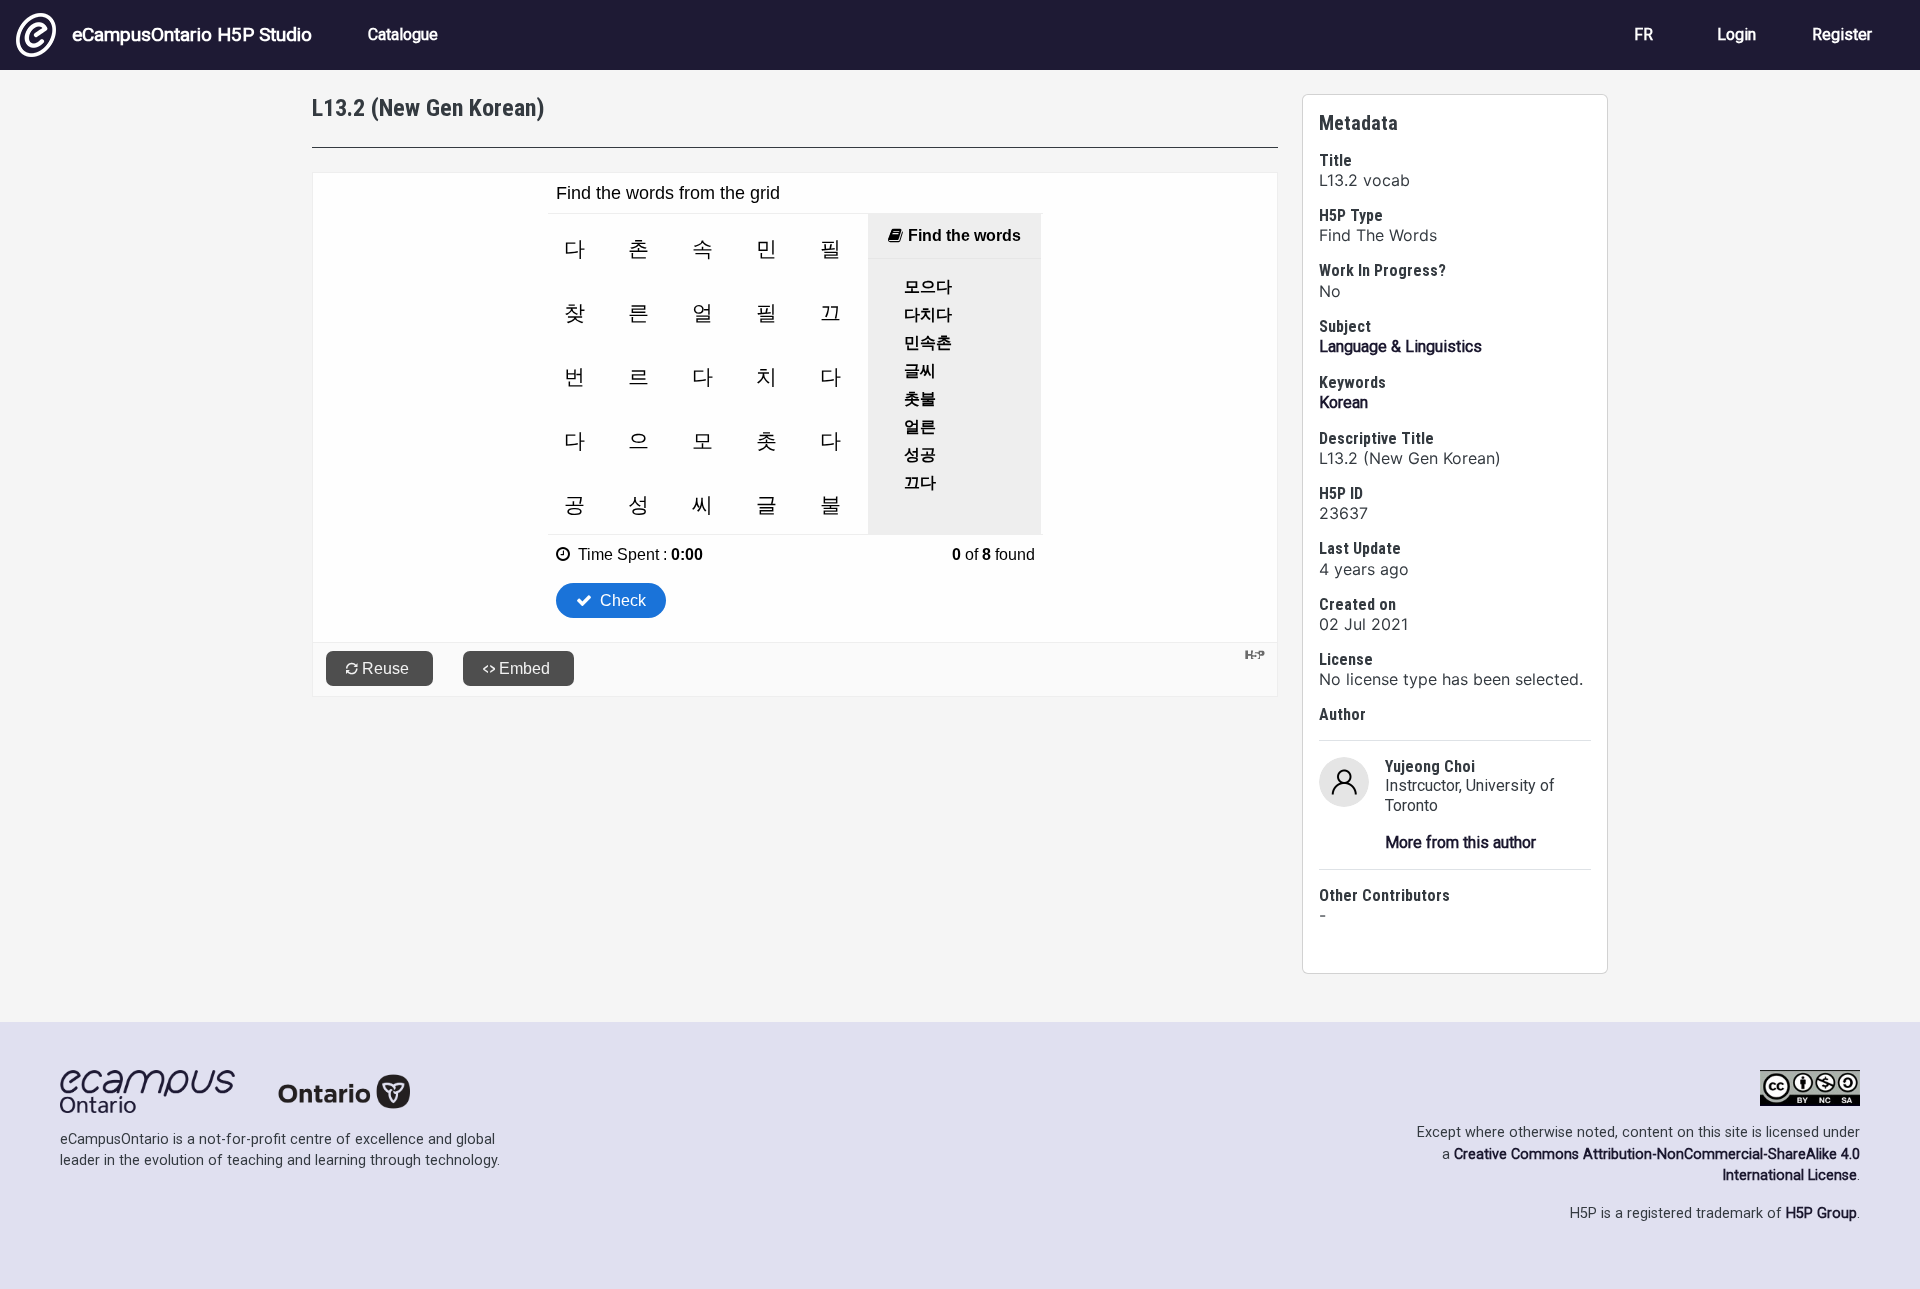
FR (1643, 34)
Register (1842, 34)
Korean (1343, 402)
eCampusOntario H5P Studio (192, 34)
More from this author (1460, 842)
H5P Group (1821, 1213)
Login (1736, 34)
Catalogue (403, 34)
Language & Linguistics (1400, 346)
